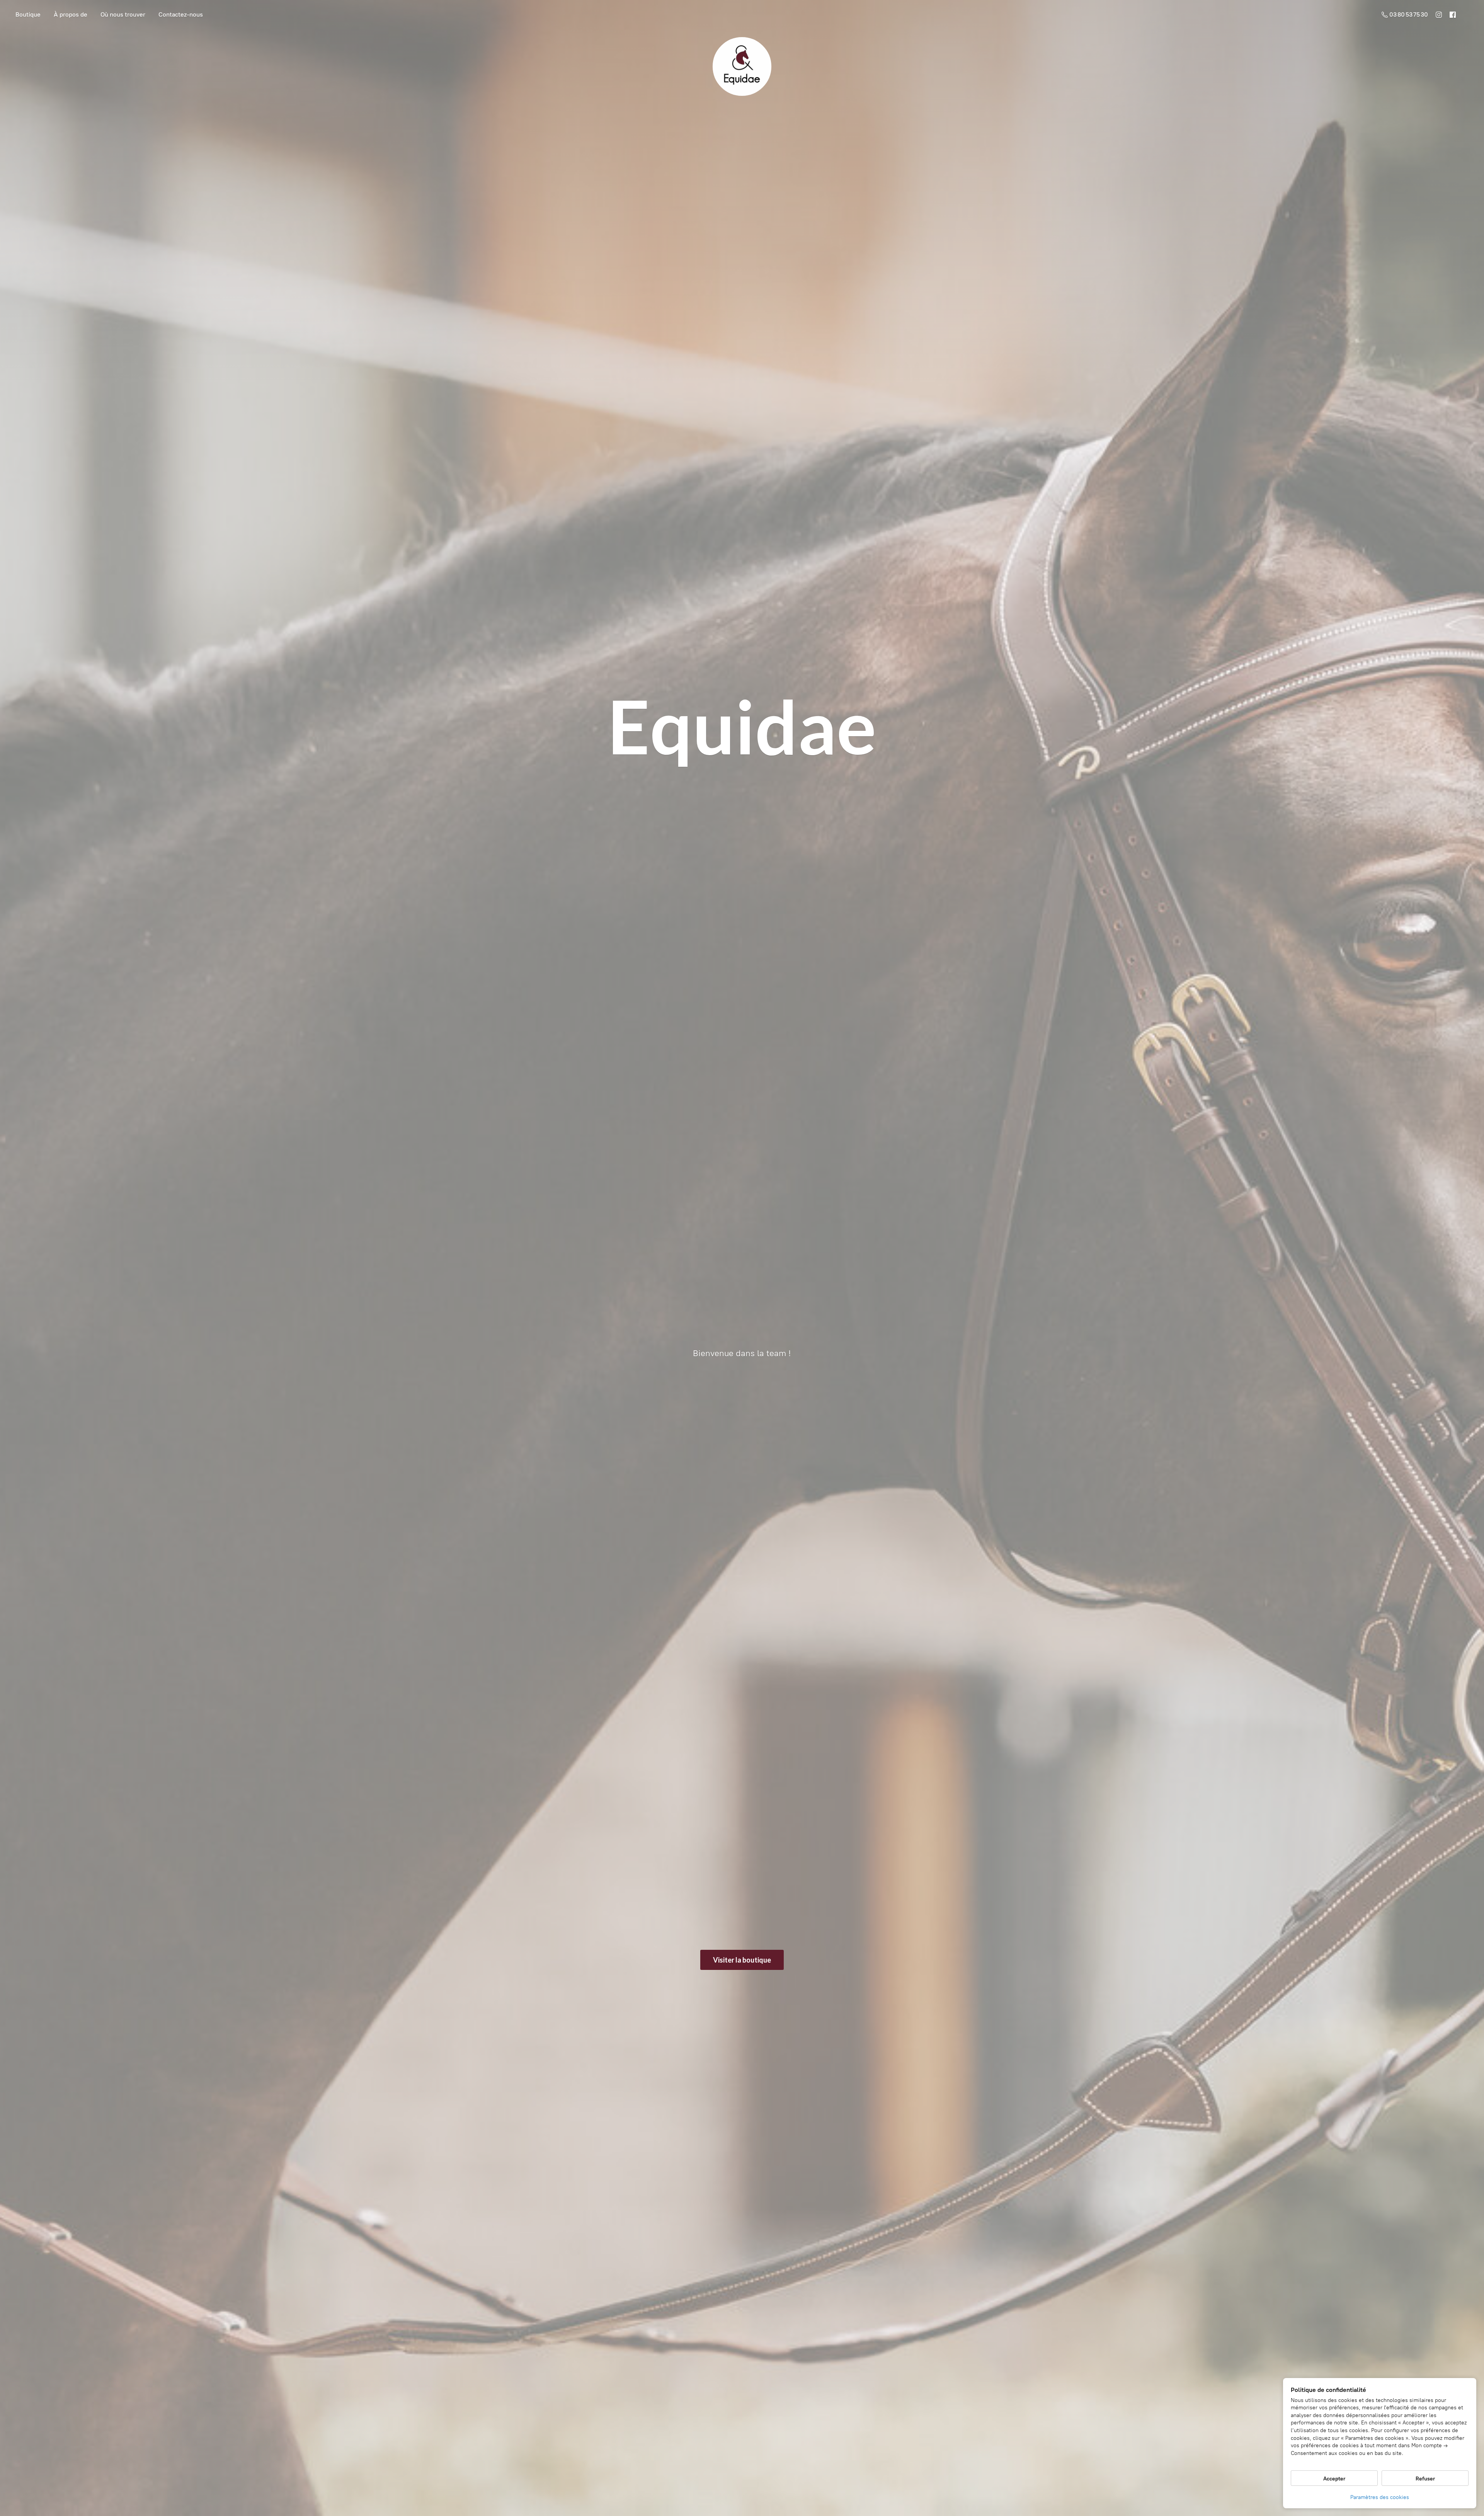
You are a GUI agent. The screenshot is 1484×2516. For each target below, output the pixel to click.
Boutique (28, 14)
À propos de (71, 14)
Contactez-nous (181, 14)
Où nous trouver (123, 14)
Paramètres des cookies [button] (1380, 2497)
